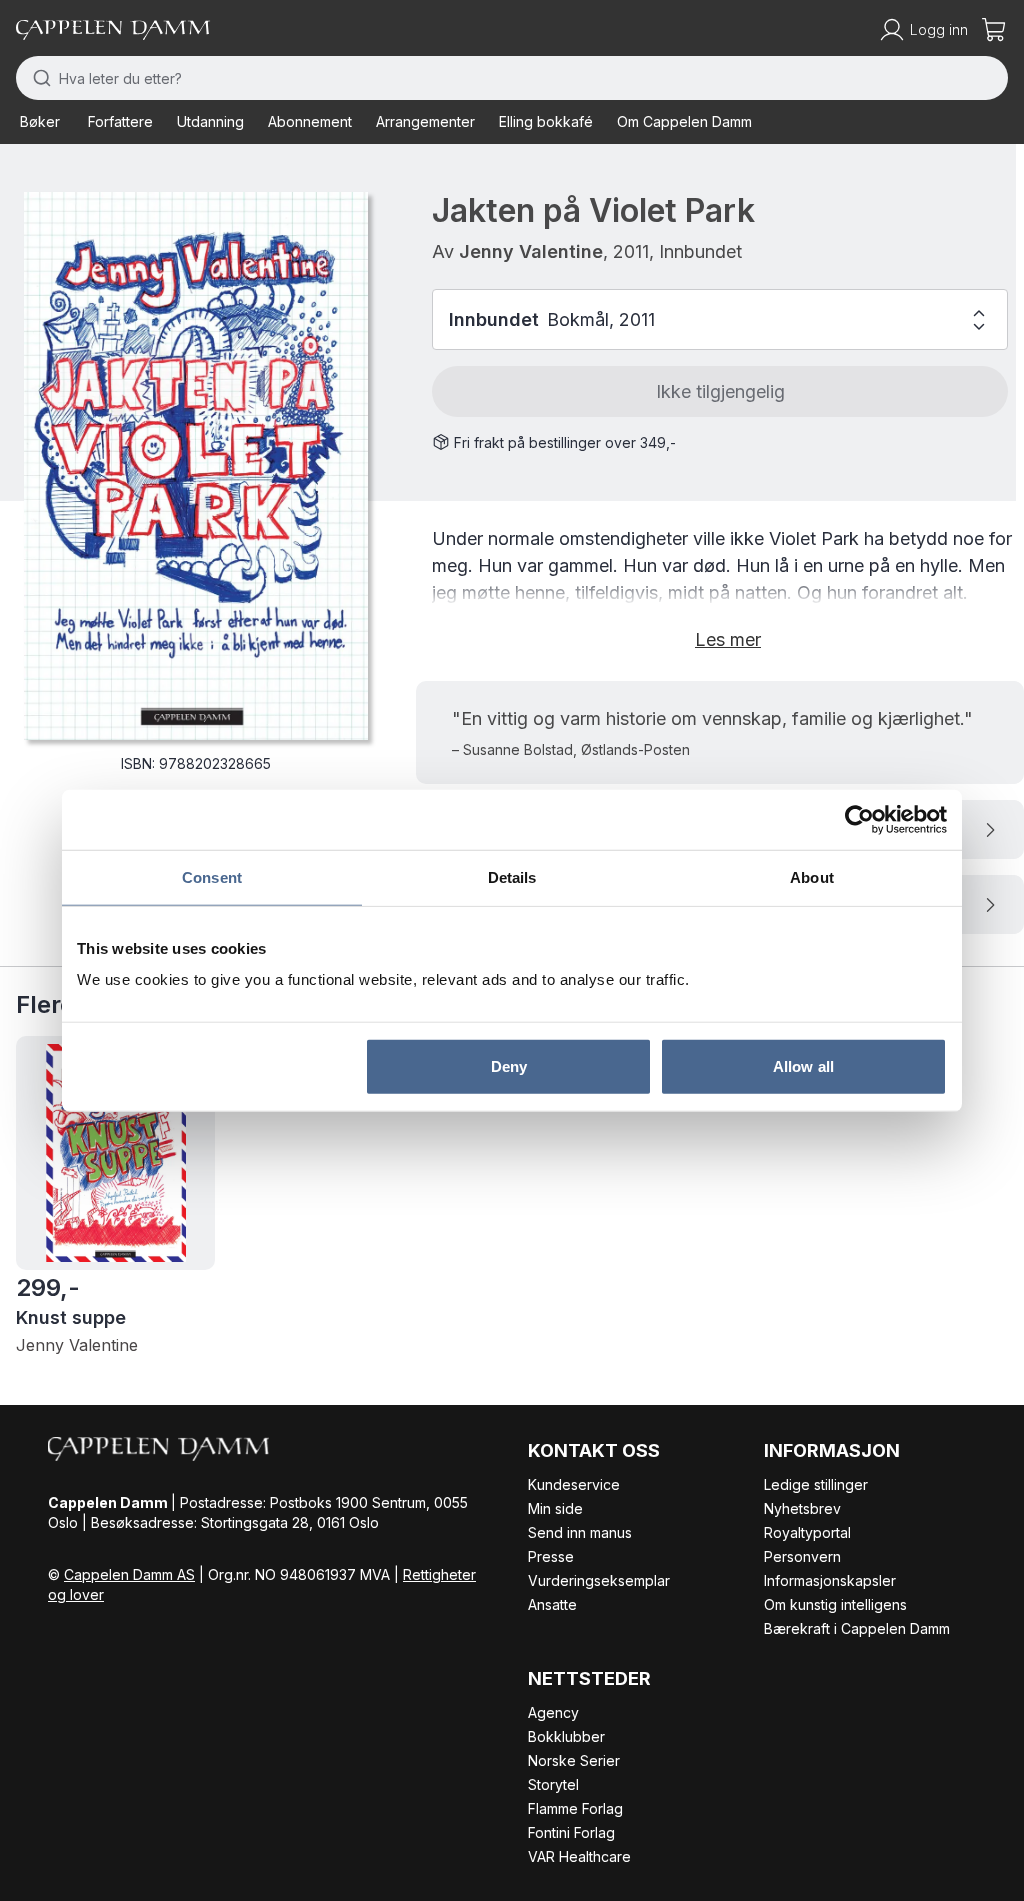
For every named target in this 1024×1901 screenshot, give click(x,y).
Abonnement (310, 121)
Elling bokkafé (546, 121)
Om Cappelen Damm (684, 121)
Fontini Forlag (571, 1832)
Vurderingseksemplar (599, 1580)
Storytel (553, 1784)
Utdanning (210, 121)
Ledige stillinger (816, 1484)
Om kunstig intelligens (835, 1604)
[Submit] (37, 78)
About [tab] (812, 876)
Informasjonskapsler (830, 1580)
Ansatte (552, 1604)
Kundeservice (574, 1484)
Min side (555, 1508)
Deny (509, 1066)
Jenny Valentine (531, 251)
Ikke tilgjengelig (720, 391)
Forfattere (120, 121)
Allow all (803, 1066)
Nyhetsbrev (802, 1508)
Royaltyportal (807, 1532)
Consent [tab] (212, 876)
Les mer (728, 639)
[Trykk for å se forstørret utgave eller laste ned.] (196, 466)
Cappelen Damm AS (129, 1574)
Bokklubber (566, 1736)
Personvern (802, 1556)
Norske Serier (574, 1760)
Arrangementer (425, 121)
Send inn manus (580, 1532)
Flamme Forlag (575, 1808)
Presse (551, 1556)
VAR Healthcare (579, 1856)
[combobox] (512, 78)
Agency (553, 1712)
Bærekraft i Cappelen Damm (857, 1628)
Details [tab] (512, 876)
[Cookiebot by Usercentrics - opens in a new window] (859, 819)
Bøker (40, 121)
